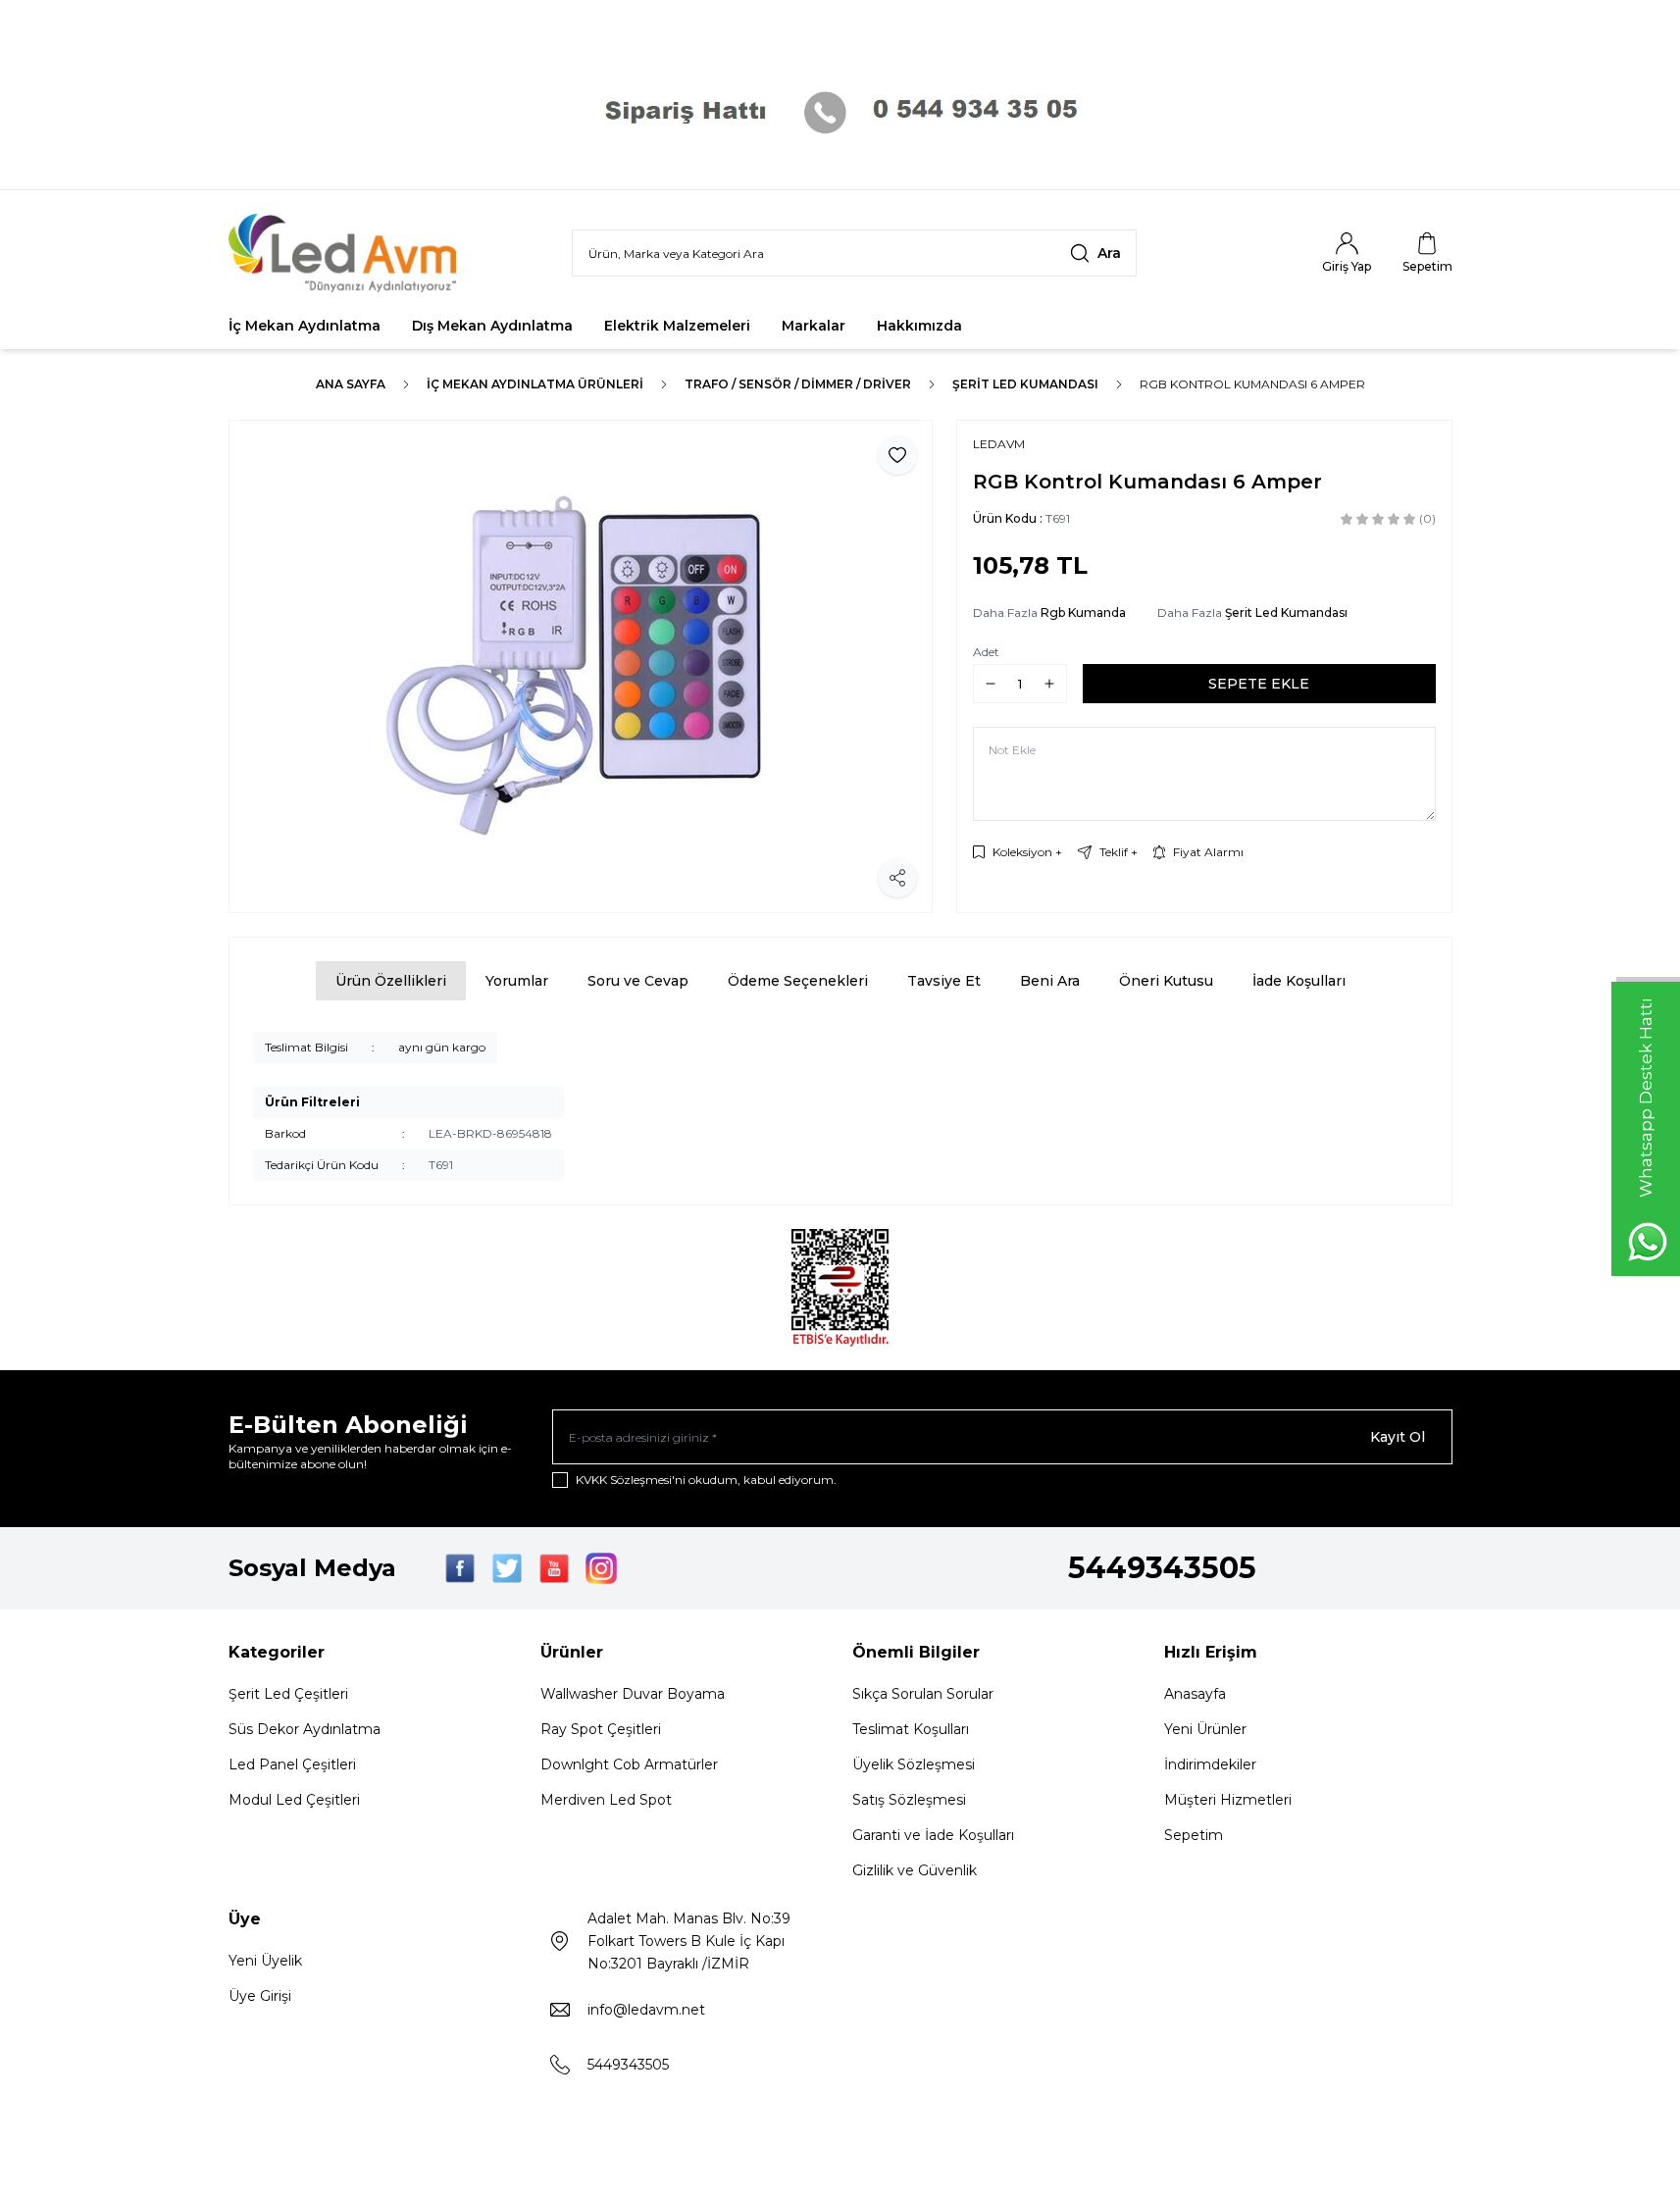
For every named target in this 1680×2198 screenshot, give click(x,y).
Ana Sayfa (351, 384)
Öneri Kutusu (1166, 981)
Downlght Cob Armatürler (629, 1764)
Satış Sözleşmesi (909, 1800)
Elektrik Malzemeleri (677, 326)
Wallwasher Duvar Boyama (633, 1694)
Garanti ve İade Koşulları (933, 1835)
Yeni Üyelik (265, 1961)
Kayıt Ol (1398, 1437)
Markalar (814, 326)
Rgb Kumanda (1083, 613)
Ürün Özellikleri (391, 981)
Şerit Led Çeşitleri (288, 1694)
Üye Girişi (260, 1996)
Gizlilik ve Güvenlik (915, 1870)
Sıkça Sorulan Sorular (923, 1694)
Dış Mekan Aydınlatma (492, 326)
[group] (581, 666)
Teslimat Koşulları (911, 1729)
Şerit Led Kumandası (1025, 384)
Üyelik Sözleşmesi (914, 1764)
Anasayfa (1195, 1694)
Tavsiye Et (944, 981)
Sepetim (1194, 1835)
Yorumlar (517, 981)
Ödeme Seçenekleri (798, 981)
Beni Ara (1050, 981)
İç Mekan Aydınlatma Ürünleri (535, 384)
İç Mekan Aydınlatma (305, 326)
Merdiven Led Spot (606, 1800)
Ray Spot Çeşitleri (601, 1729)
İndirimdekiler (1210, 1764)
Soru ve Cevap (638, 981)
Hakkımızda (919, 326)
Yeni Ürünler (1205, 1729)
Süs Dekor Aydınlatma (305, 1729)
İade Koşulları (1299, 981)
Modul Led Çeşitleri (294, 1800)
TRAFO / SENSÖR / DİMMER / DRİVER (798, 384)
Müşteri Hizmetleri (1228, 1800)
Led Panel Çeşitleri (292, 1764)
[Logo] (346, 253)
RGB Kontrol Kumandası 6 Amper (1252, 384)
